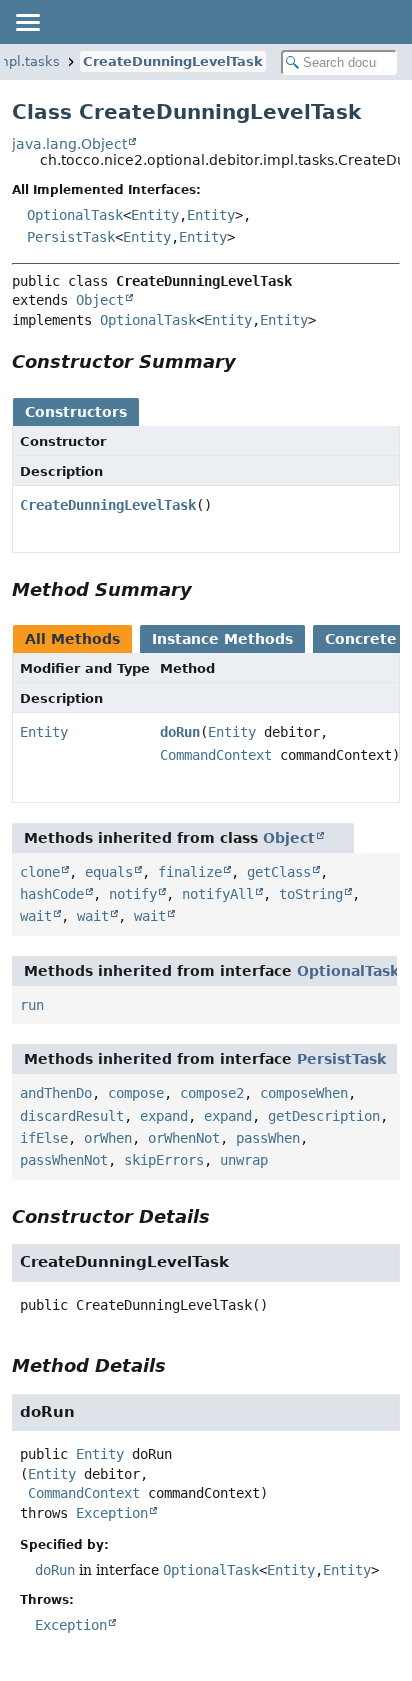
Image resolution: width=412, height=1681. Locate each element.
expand (164, 1116)
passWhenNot (64, 1160)
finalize (190, 872)
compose (136, 1093)
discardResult (72, 1116)
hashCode (52, 894)
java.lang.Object (69, 144)
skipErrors (164, 1160)
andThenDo (56, 1093)
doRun (180, 732)
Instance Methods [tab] (222, 639)
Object (100, 300)
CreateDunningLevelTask (173, 61)
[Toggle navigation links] (27, 22)
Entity (155, 215)
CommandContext (216, 755)
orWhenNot (184, 1138)
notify (133, 894)
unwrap (244, 1160)
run (32, 1005)
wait (36, 916)
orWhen (108, 1138)
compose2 (212, 1093)
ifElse (44, 1138)
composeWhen (304, 1093)
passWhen (268, 1138)
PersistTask (71, 237)
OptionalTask (75, 215)
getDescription (324, 1116)
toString (311, 894)
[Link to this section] (250, 361)
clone (40, 872)
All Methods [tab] (72, 639)
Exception (112, 1513)
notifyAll (218, 894)
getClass (279, 872)
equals (109, 872)
